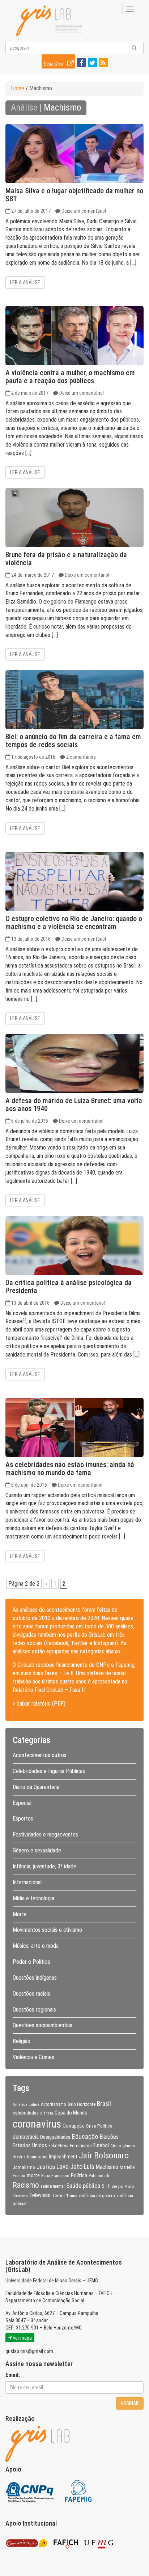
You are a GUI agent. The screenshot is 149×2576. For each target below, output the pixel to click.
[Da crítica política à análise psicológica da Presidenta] (74, 1245)
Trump (72, 2196)
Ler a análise (25, 282)
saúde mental (53, 2186)
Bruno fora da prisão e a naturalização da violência (66, 559)
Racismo (26, 2185)
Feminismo (81, 2145)
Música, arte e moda (36, 1946)
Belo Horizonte (82, 2104)
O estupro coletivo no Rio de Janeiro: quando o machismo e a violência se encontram (74, 923)
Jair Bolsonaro (104, 2155)
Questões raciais (31, 1994)
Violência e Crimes (33, 2057)
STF (106, 2186)
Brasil (104, 2104)
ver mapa (22, 2338)
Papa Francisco (55, 2176)
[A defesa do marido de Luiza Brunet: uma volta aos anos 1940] (74, 1063)
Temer (59, 2195)
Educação (85, 2136)
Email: (13, 2375)
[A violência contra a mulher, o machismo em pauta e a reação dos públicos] (74, 336)
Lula (89, 2167)
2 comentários (81, 757)
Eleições (109, 2137)
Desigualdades (55, 2137)
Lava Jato (69, 2167)
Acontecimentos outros (40, 1755)
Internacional (27, 1882)
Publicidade (99, 2176)
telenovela (20, 2196)
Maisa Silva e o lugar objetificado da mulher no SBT (74, 195)
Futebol (101, 2145)
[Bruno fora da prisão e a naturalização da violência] (74, 517)
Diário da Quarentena (36, 1787)
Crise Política (99, 2126)
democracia (26, 2137)
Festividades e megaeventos (45, 1834)
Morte (20, 1914)
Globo (116, 2146)
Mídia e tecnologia (33, 1898)
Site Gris (54, 64)
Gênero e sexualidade (37, 1850)
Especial (22, 1803)
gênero (129, 2146)
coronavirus (37, 2124)
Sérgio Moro (123, 2186)
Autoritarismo (54, 2104)
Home (18, 88)
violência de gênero (97, 2196)
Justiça (46, 2167)
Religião (22, 2041)
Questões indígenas (35, 1978)
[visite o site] (30, 2490)
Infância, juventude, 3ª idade (44, 1866)
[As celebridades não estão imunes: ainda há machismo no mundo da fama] (74, 1427)
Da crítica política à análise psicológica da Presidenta (69, 1287)
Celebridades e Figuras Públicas (49, 1771)
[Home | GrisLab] (50, 21)
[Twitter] (91, 63)
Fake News (58, 2146)
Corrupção (74, 2126)
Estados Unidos (30, 2145)
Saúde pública (83, 2186)
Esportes (23, 1819)
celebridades (26, 2113)
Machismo (107, 2167)
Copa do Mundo (71, 2113)
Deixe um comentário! (84, 211)
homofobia (37, 2157)
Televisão (40, 2195)
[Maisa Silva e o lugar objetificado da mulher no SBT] (74, 154)
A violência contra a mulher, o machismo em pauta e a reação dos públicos (70, 377)
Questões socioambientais (42, 2025)
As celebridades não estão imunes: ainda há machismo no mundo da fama (70, 1469)
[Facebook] (81, 63)
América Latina (26, 2104)
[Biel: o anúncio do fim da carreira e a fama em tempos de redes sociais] (74, 699)
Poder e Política (31, 1962)
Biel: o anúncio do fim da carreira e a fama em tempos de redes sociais (73, 741)
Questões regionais (34, 2010)
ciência (47, 2113)
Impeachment (63, 2157)
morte (33, 2175)
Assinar (130, 2403)
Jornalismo (24, 2167)
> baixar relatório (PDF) (39, 1704)
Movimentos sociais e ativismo (47, 1930)
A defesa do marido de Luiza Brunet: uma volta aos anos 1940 (74, 1105)
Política (79, 2175)
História (19, 2157)
